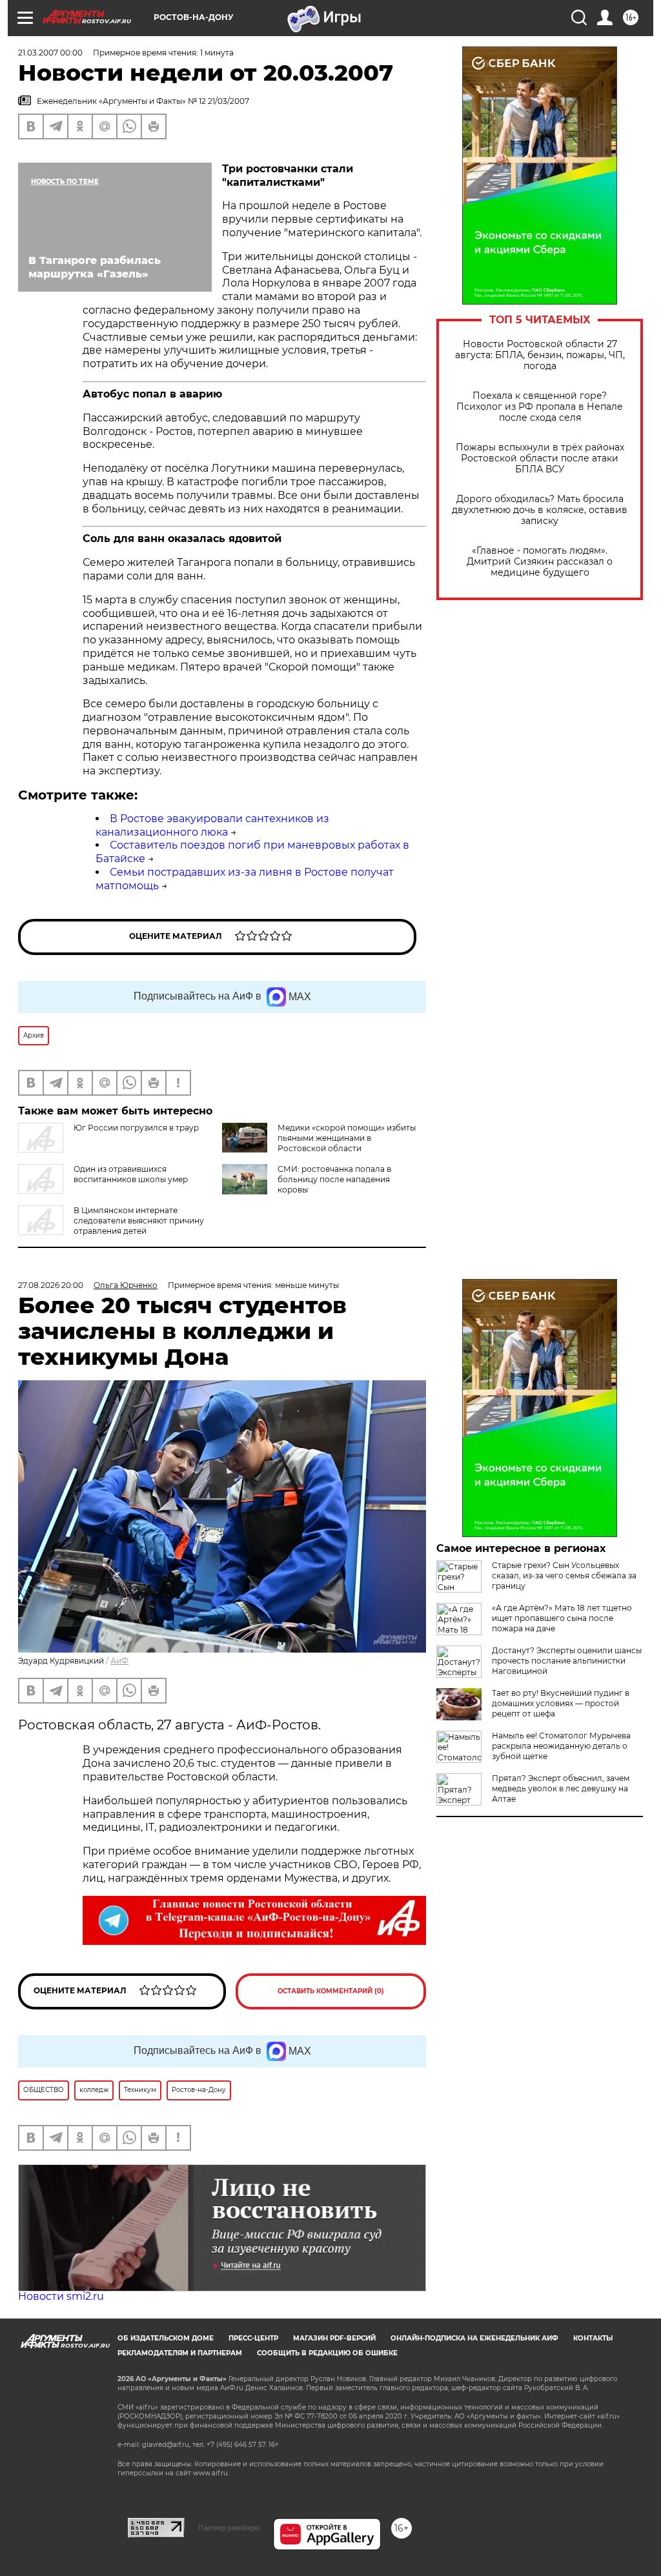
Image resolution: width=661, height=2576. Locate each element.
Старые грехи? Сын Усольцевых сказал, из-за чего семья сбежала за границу (564, 1575)
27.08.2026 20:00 (51, 1285)
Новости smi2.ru (61, 2296)
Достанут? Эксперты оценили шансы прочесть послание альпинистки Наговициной (567, 1661)
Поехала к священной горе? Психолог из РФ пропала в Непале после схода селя (540, 407)
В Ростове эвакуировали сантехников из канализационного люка (212, 825)
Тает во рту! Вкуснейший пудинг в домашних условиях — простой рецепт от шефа (561, 1703)
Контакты (593, 2338)
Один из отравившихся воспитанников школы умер (131, 1174)
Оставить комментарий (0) (331, 1991)
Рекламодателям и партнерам (180, 2353)
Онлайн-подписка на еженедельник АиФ (474, 2338)
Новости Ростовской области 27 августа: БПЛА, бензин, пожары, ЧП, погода (540, 355)
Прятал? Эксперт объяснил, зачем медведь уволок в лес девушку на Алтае (561, 1788)
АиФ (119, 1661)
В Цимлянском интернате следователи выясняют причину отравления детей (139, 1221)
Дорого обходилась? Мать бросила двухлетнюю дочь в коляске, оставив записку (540, 510)
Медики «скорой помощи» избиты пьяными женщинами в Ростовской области (347, 1138)
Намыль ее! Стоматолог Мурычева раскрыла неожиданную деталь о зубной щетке (561, 1746)
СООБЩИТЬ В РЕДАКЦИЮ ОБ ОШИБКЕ (327, 2353)
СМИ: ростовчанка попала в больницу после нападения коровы (334, 1179)
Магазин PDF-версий (334, 2338)
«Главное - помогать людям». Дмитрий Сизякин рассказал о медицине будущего (540, 562)
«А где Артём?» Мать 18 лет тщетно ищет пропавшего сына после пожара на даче (562, 1618)
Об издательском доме (166, 2338)
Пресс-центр (253, 2338)
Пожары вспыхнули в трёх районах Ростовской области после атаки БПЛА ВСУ (540, 458)
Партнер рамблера (229, 2528)
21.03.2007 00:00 (50, 53)
